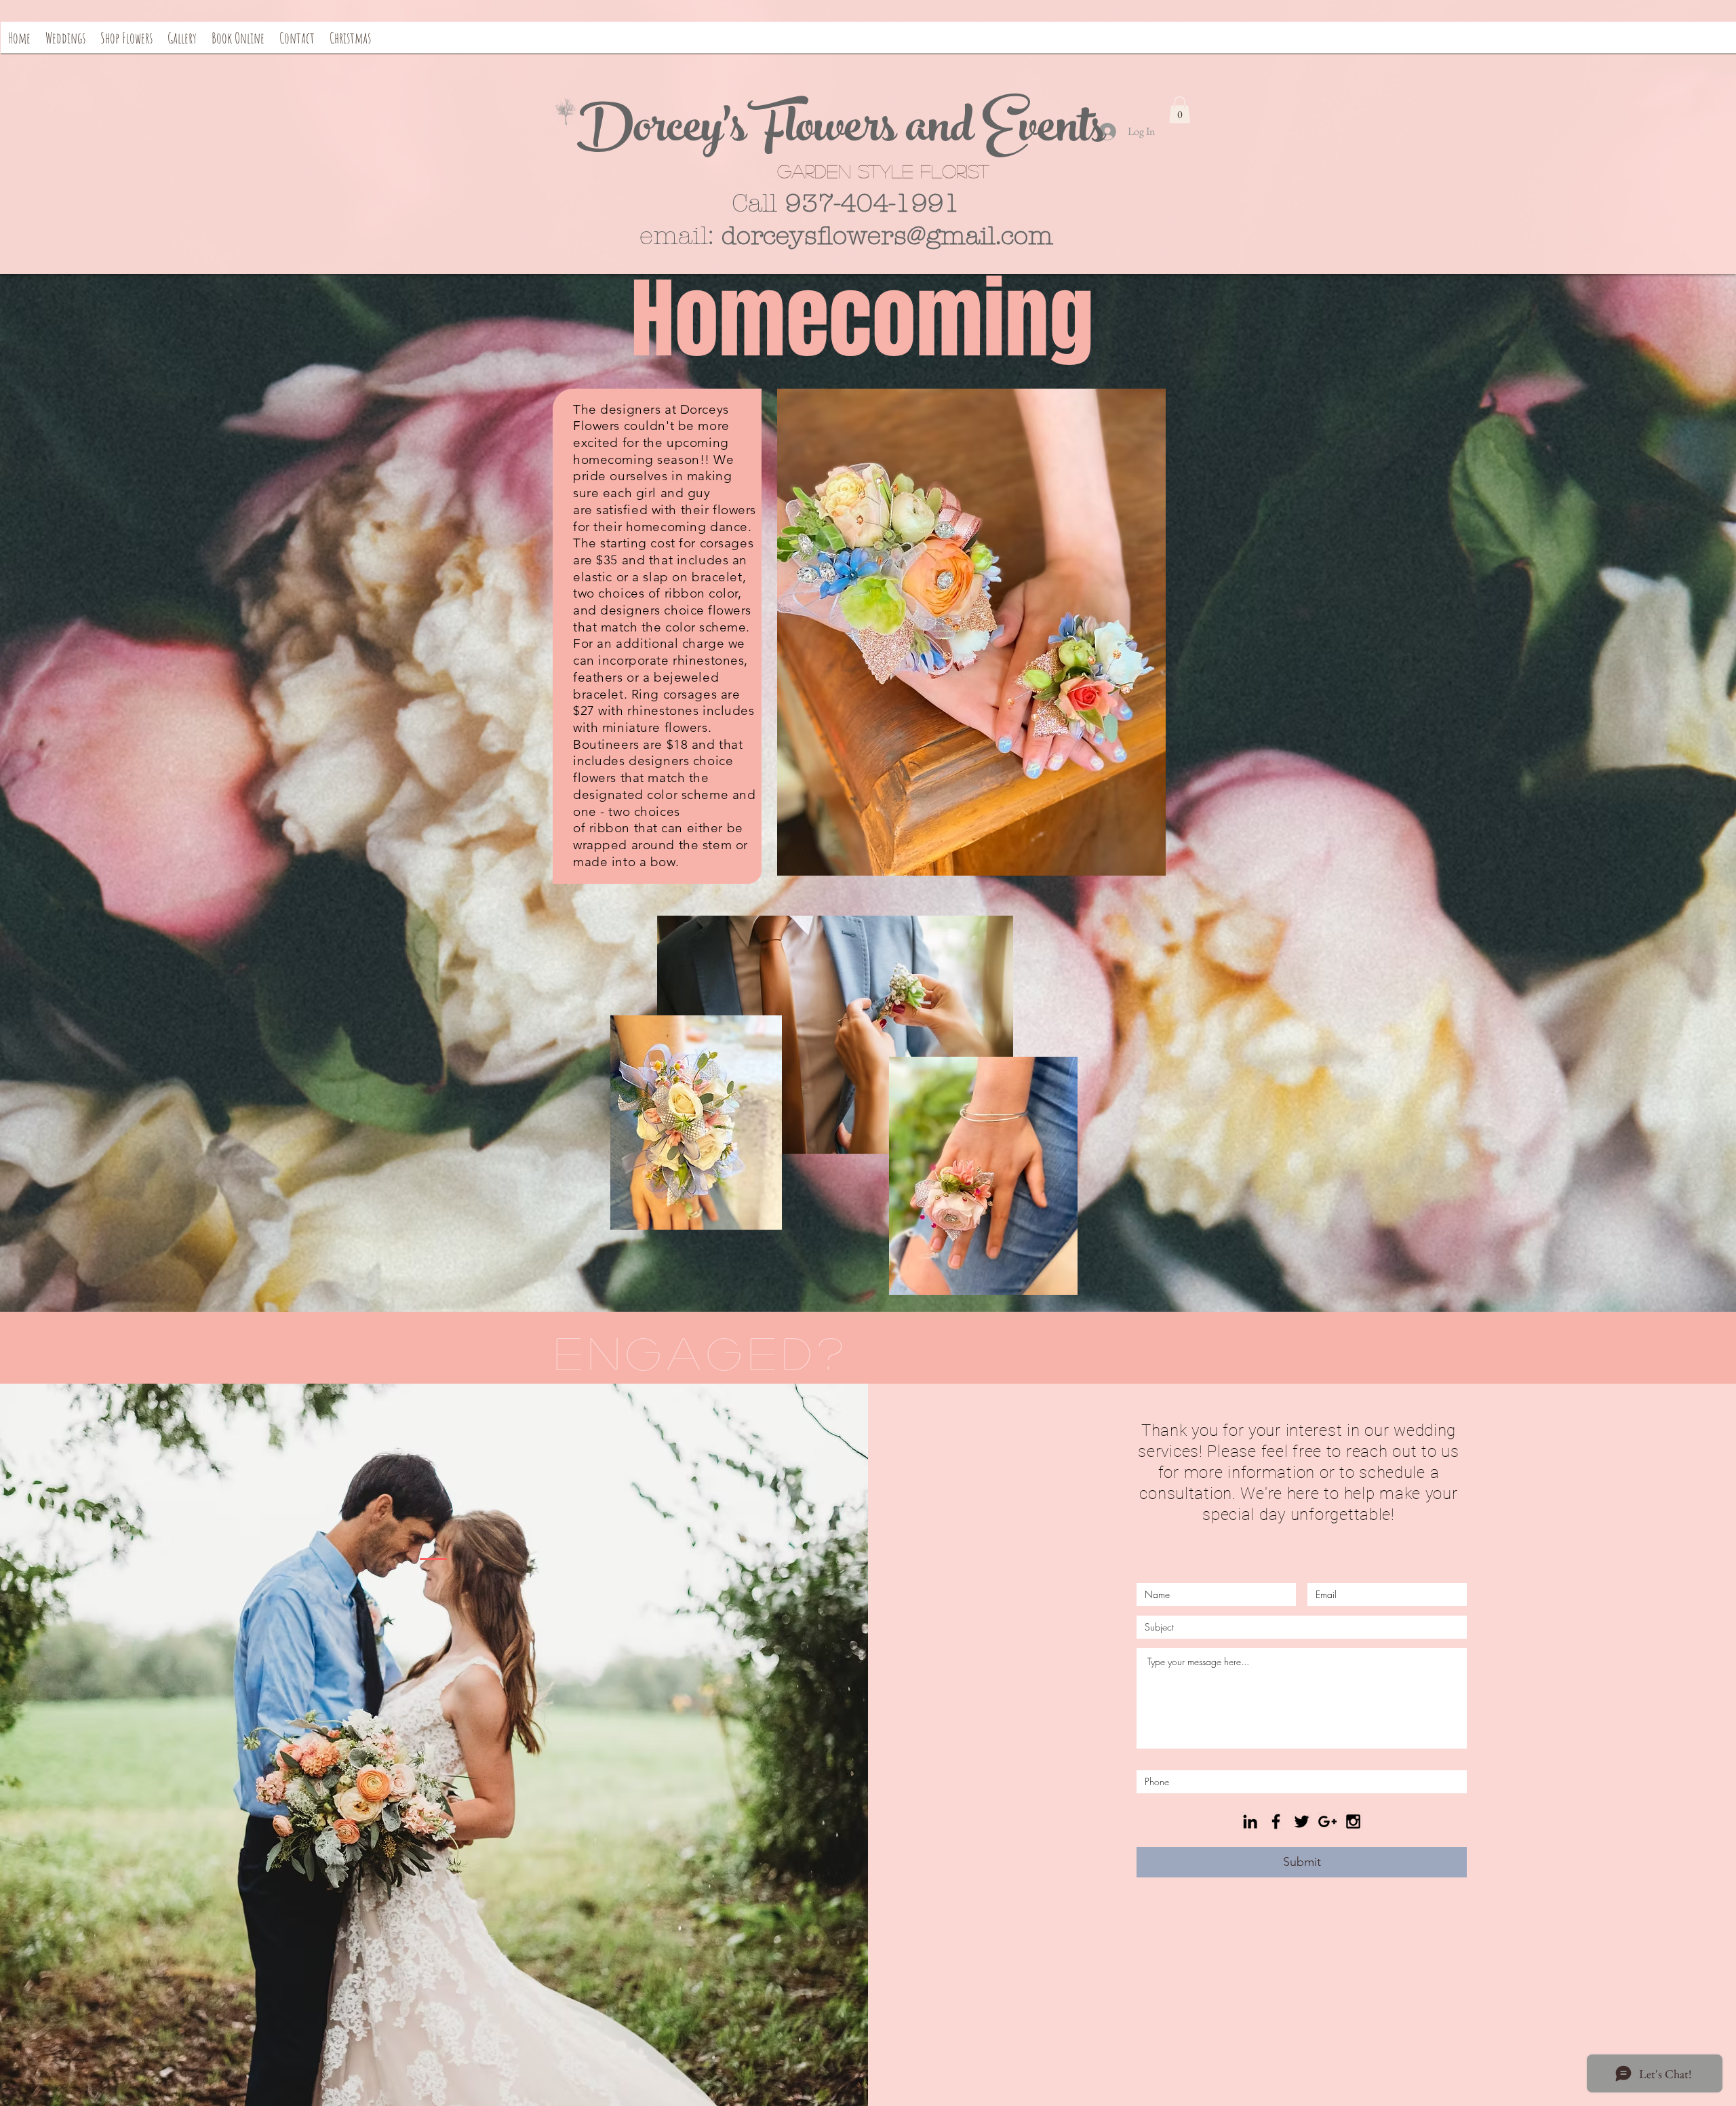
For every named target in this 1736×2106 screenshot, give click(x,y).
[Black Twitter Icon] (1302, 1821)
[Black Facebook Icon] (1276, 1821)
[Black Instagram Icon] (1353, 1821)
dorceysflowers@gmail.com (887, 236)
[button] (1180, 110)
